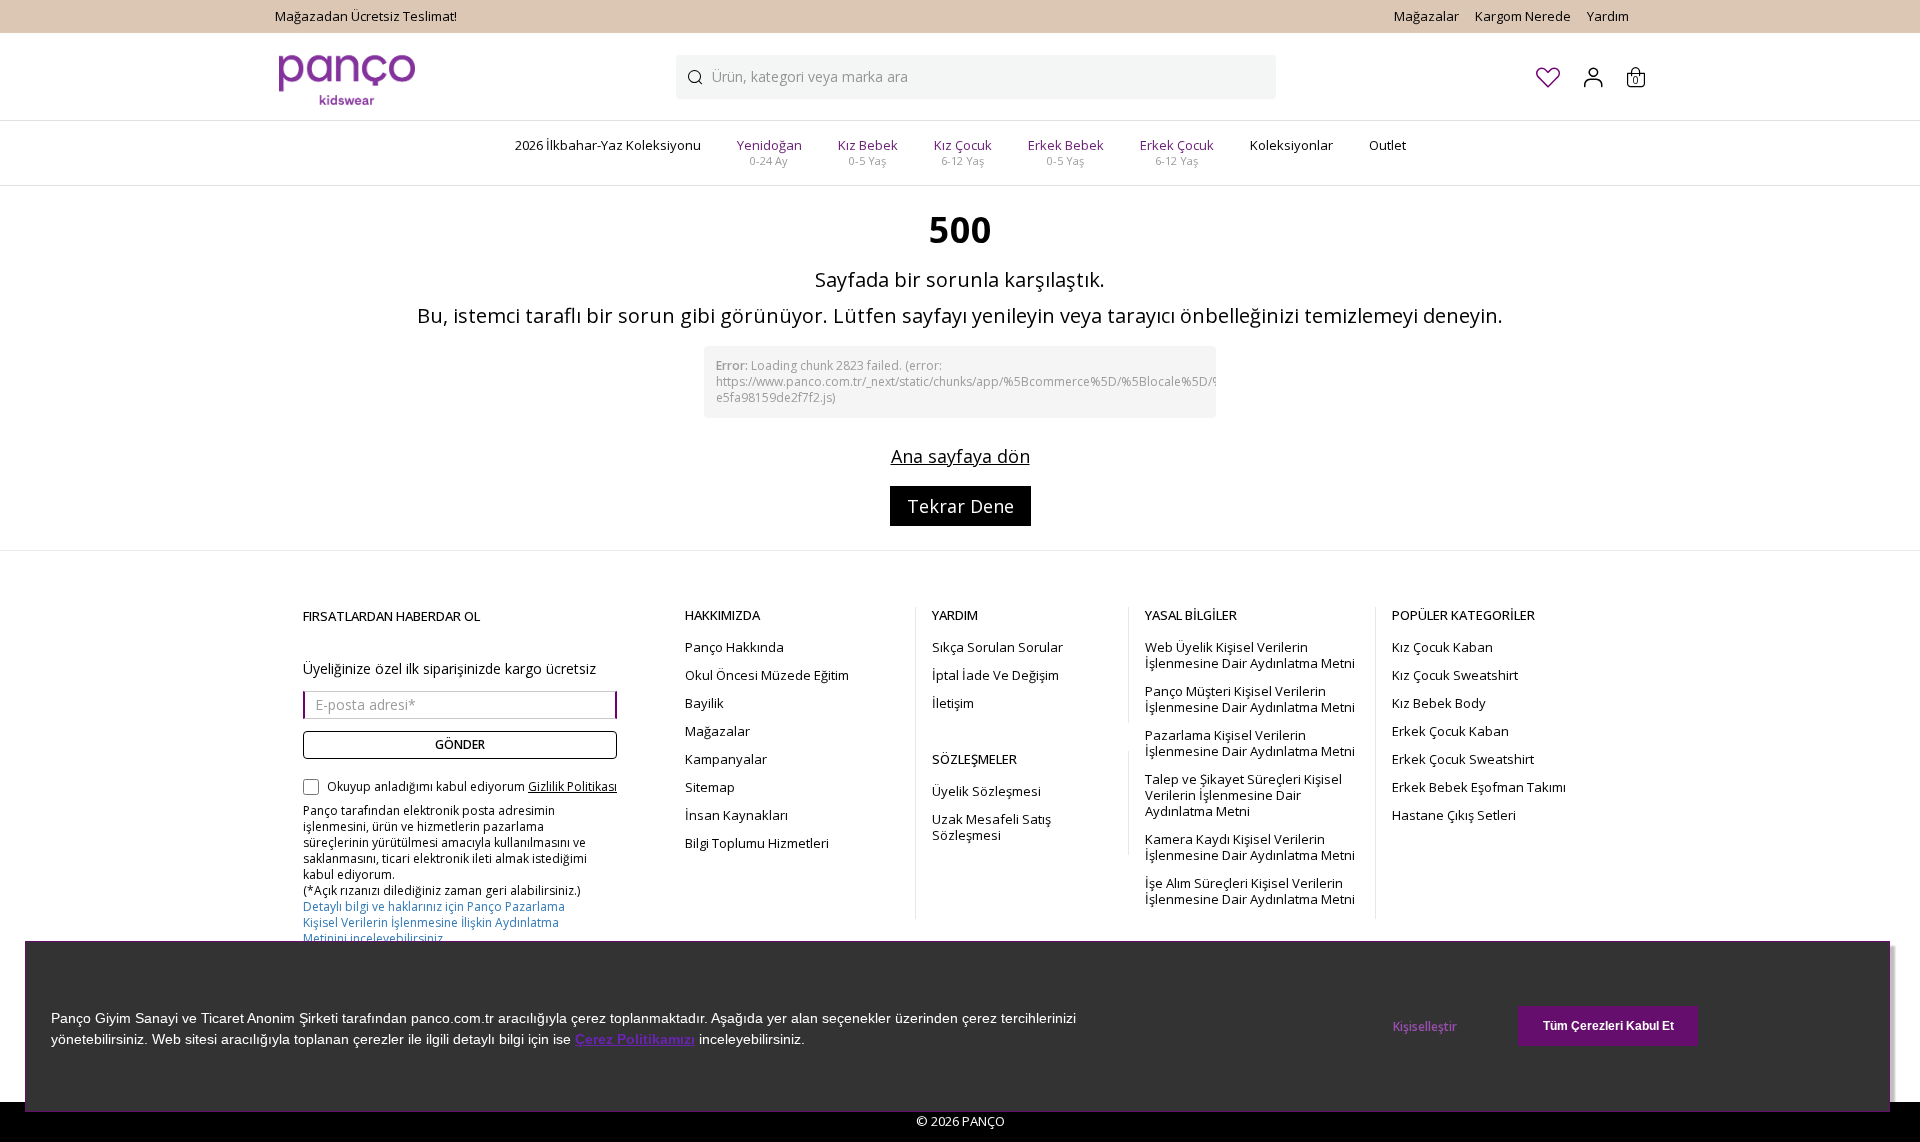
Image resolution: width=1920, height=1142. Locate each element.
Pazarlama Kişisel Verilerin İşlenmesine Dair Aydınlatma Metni (1250, 743)
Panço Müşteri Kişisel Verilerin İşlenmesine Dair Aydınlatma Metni (1250, 699)
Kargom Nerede (1523, 16)
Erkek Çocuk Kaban (1450, 731)
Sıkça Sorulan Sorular (997, 647)
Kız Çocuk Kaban (1442, 647)
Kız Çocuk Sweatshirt (1455, 675)
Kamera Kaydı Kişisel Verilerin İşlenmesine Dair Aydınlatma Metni (1250, 847)
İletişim (953, 703)
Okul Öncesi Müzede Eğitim (767, 675)
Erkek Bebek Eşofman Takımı (1479, 787)
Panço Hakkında (734, 647)
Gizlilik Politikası (572, 787)
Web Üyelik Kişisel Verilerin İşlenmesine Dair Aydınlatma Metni (1250, 655)
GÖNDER (460, 744)
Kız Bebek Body (1439, 703)
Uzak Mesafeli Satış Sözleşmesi (991, 827)
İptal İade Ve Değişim (995, 675)
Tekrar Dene (960, 506)
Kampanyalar (726, 759)
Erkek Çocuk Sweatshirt (1463, 759)
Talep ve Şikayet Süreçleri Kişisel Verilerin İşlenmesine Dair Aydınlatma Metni (1243, 795)
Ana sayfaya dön (960, 456)
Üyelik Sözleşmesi (986, 791)
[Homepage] (347, 76)
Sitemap (710, 787)
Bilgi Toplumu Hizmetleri (757, 843)
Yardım (1608, 16)
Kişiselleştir (1425, 1026)
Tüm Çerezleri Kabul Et (1608, 1026)
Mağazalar (1426, 16)
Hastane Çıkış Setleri (1454, 815)
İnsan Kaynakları (736, 815)
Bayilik (704, 703)
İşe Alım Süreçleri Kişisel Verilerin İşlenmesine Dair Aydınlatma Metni (1250, 891)
